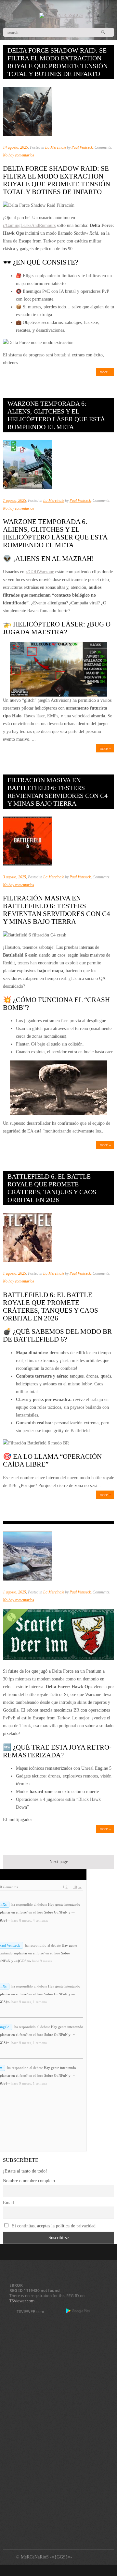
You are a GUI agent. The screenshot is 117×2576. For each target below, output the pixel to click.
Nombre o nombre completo (29, 2181)
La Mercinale (56, 147)
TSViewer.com (22, 2301)
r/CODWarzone (40, 572)
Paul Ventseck (82, 147)
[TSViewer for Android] (78, 2311)
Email (8, 2203)
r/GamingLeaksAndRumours (29, 225)
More (104, 372)
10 (75, 1887)
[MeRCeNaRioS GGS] (61, 15)
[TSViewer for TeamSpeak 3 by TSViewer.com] (28, 2313)
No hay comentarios (19, 155)
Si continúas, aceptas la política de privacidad (53, 2226)
